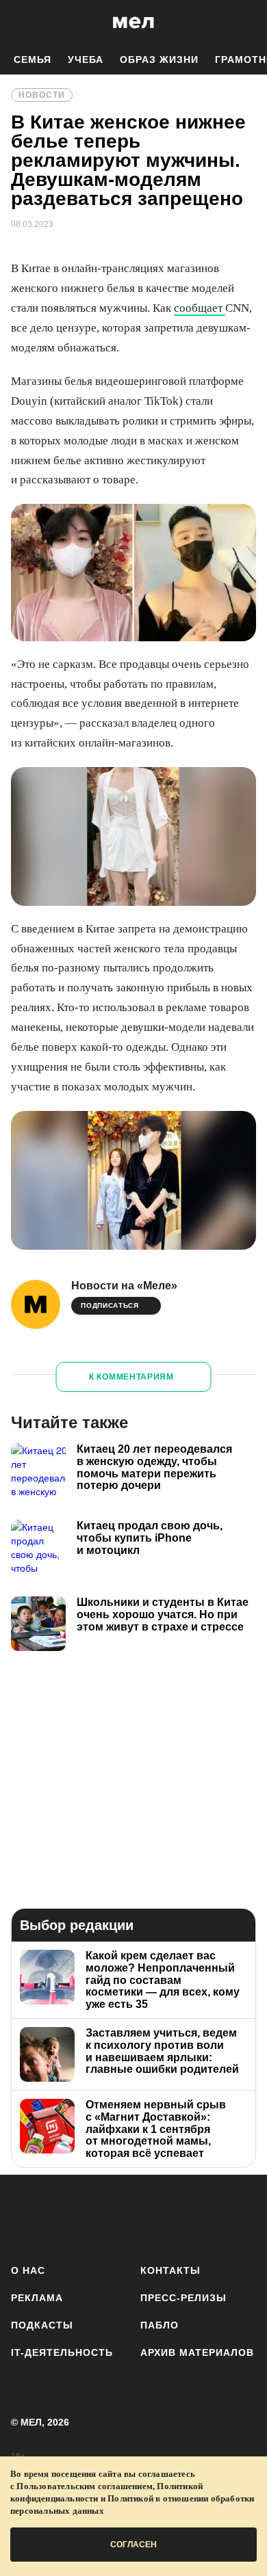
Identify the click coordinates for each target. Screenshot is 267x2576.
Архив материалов (197, 2352)
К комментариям (131, 1377)
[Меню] (246, 23)
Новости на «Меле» (124, 1286)
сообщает (200, 308)
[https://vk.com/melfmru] (98, 2217)
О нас (28, 2270)
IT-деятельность (62, 2352)
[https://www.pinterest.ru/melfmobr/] (169, 2217)
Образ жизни (159, 59)
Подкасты (42, 2325)
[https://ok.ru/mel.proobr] (206, 2217)
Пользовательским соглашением (85, 2486)
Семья (33, 59)
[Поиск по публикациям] (21, 23)
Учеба (86, 59)
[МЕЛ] (133, 22)
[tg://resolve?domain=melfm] (26, 2217)
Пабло (160, 2325)
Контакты (170, 2270)
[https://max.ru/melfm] (241, 2217)
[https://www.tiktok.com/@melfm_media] (134, 2217)
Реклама (37, 2298)
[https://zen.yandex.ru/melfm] (62, 2217)
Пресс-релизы (183, 2298)
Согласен (133, 2545)
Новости (42, 95)
